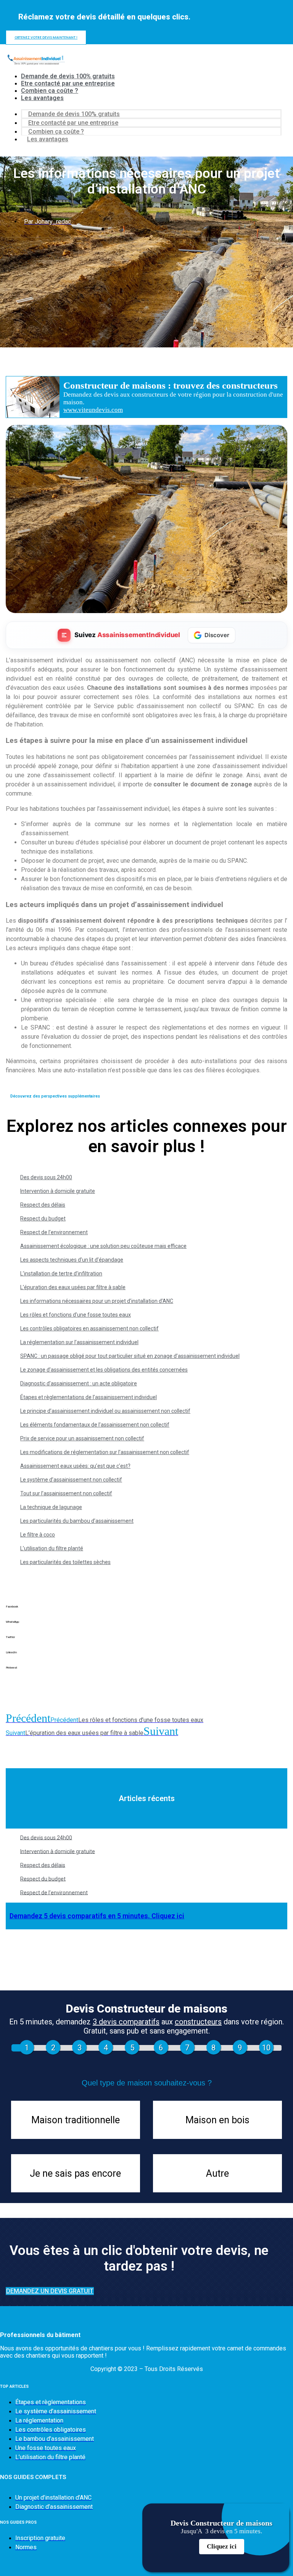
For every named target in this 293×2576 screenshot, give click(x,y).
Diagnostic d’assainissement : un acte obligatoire (79, 1383)
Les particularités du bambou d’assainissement (77, 1521)
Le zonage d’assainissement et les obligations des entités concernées (104, 1370)
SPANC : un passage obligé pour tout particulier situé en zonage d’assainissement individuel (130, 1356)
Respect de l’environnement (54, 1232)
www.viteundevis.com (93, 410)
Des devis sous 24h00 (46, 1177)
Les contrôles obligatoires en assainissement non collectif (89, 1328)
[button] (146, 1612)
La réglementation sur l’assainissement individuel (79, 1342)
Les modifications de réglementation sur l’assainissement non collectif (105, 1452)
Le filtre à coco (38, 1535)
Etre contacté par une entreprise (68, 83)
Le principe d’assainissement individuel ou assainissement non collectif (105, 1411)
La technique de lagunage (51, 1507)
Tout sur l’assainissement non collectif (66, 1493)
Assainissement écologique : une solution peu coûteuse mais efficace (103, 1246)
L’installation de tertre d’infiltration (61, 1273)
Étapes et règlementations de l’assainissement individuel (89, 1397)
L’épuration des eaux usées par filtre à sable (73, 1287)
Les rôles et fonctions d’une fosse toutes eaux (76, 1315)
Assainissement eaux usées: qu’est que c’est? (75, 1466)
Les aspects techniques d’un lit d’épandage (72, 1260)
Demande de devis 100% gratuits (68, 76)
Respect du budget (43, 1219)
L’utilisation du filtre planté (52, 1548)
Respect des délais (43, 1205)
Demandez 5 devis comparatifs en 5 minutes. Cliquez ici (97, 1916)
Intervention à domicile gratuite (58, 1191)
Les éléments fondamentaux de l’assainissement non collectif (95, 1425)
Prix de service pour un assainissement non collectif (82, 1438)
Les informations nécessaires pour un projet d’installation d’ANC (97, 1301)
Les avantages (42, 98)
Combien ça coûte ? (50, 91)
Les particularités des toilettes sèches (65, 1562)
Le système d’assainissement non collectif (71, 1480)
